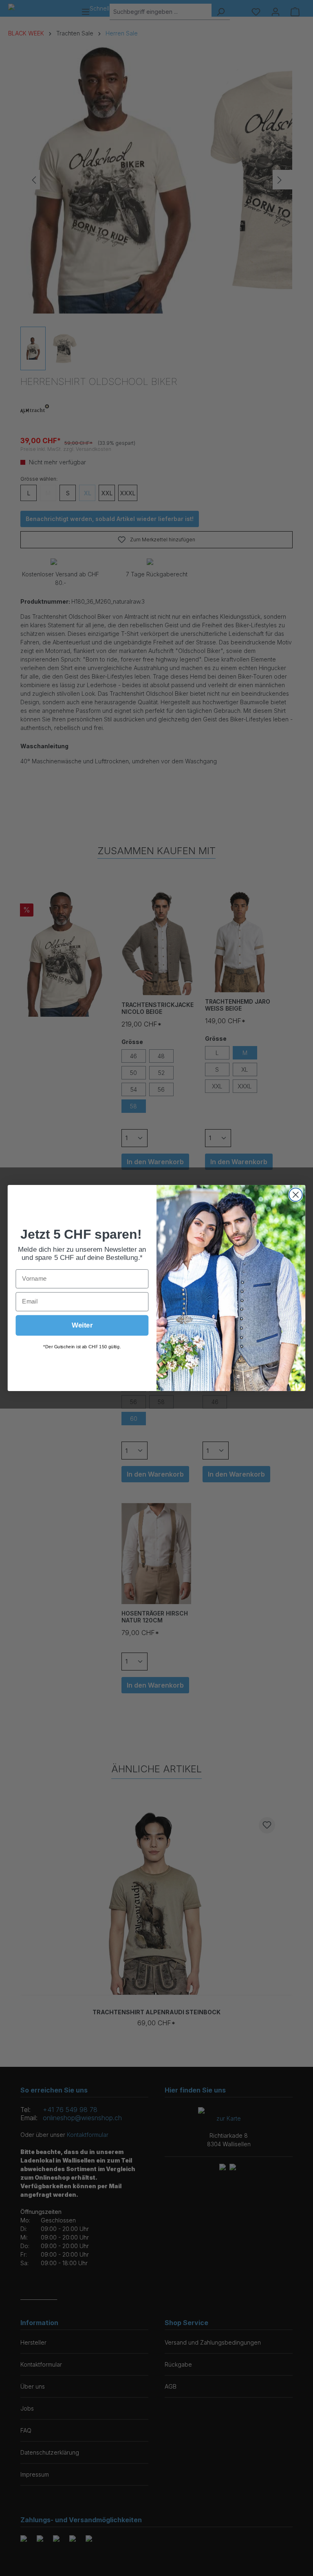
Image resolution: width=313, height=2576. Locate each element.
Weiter (82, 1325)
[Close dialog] (296, 1195)
